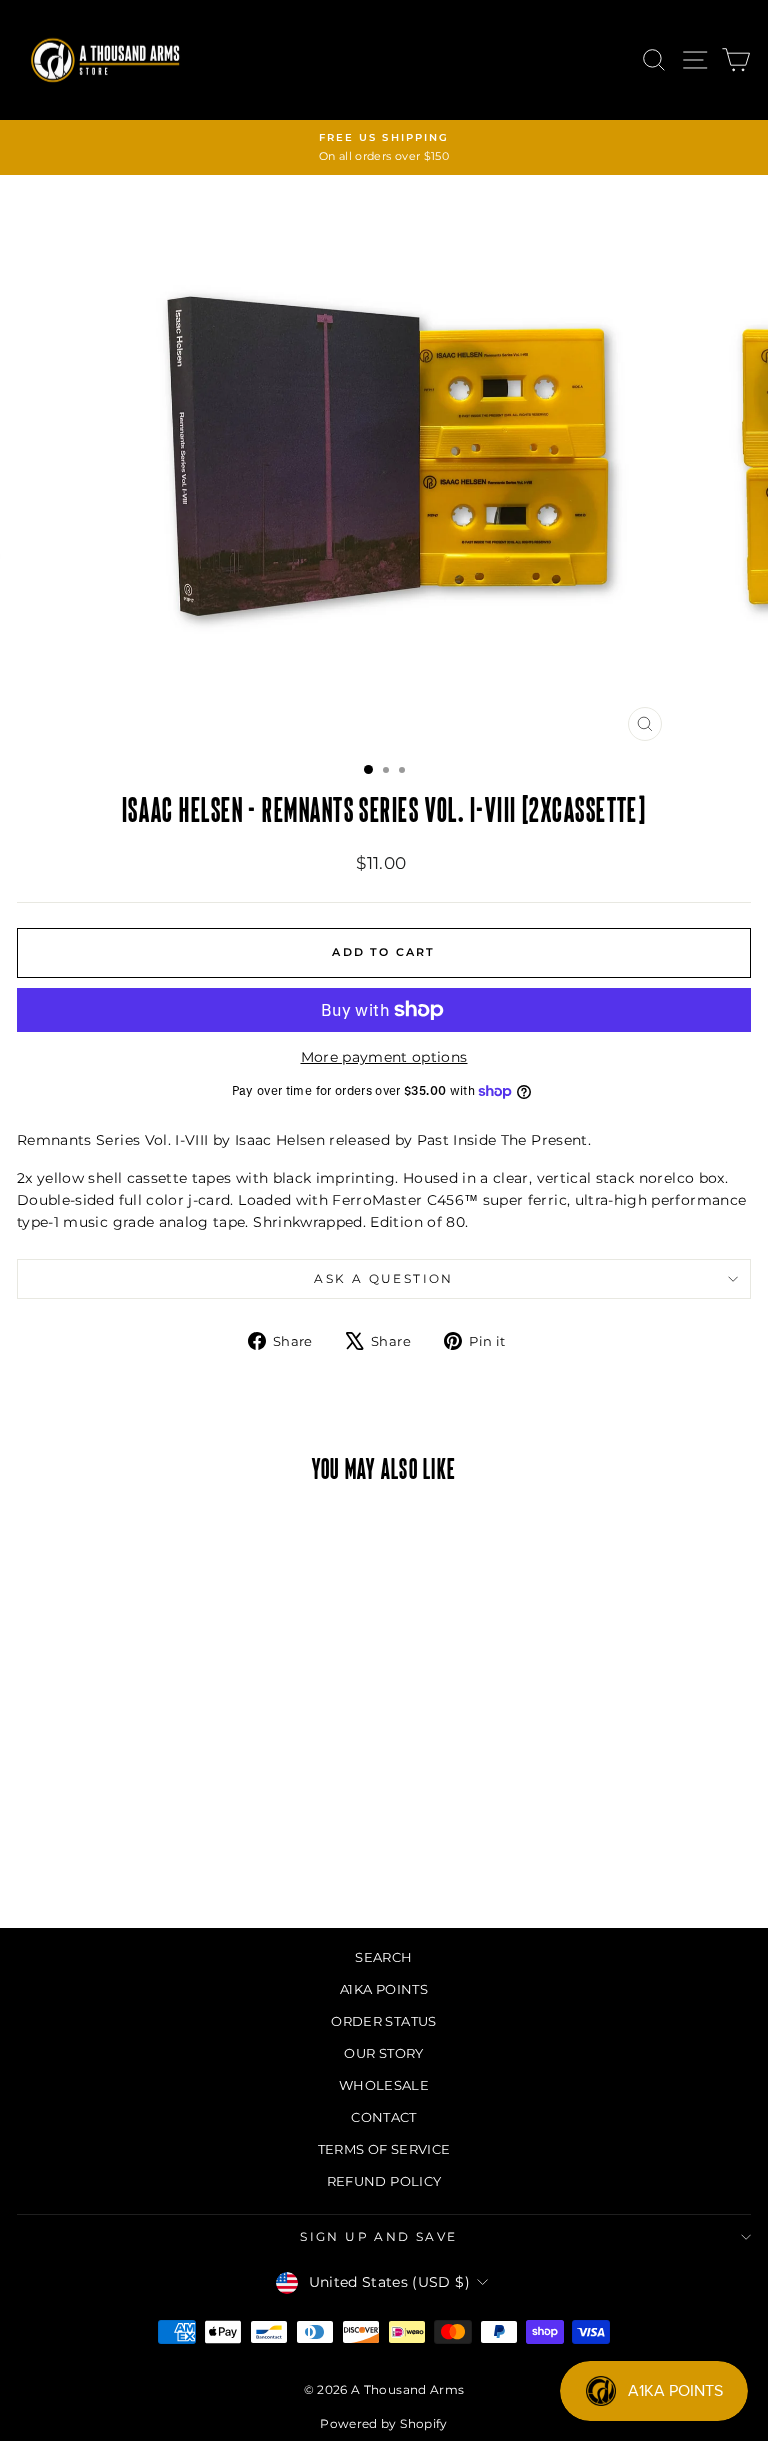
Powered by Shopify (383, 2423)
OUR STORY (383, 2053)
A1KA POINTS (384, 1989)
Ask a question (384, 1278)
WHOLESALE (384, 2085)
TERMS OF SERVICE (384, 2149)
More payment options (384, 1057)
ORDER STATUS (383, 2021)
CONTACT (383, 2117)
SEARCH (383, 1957)
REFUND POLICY (384, 2181)
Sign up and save (378, 2236)
